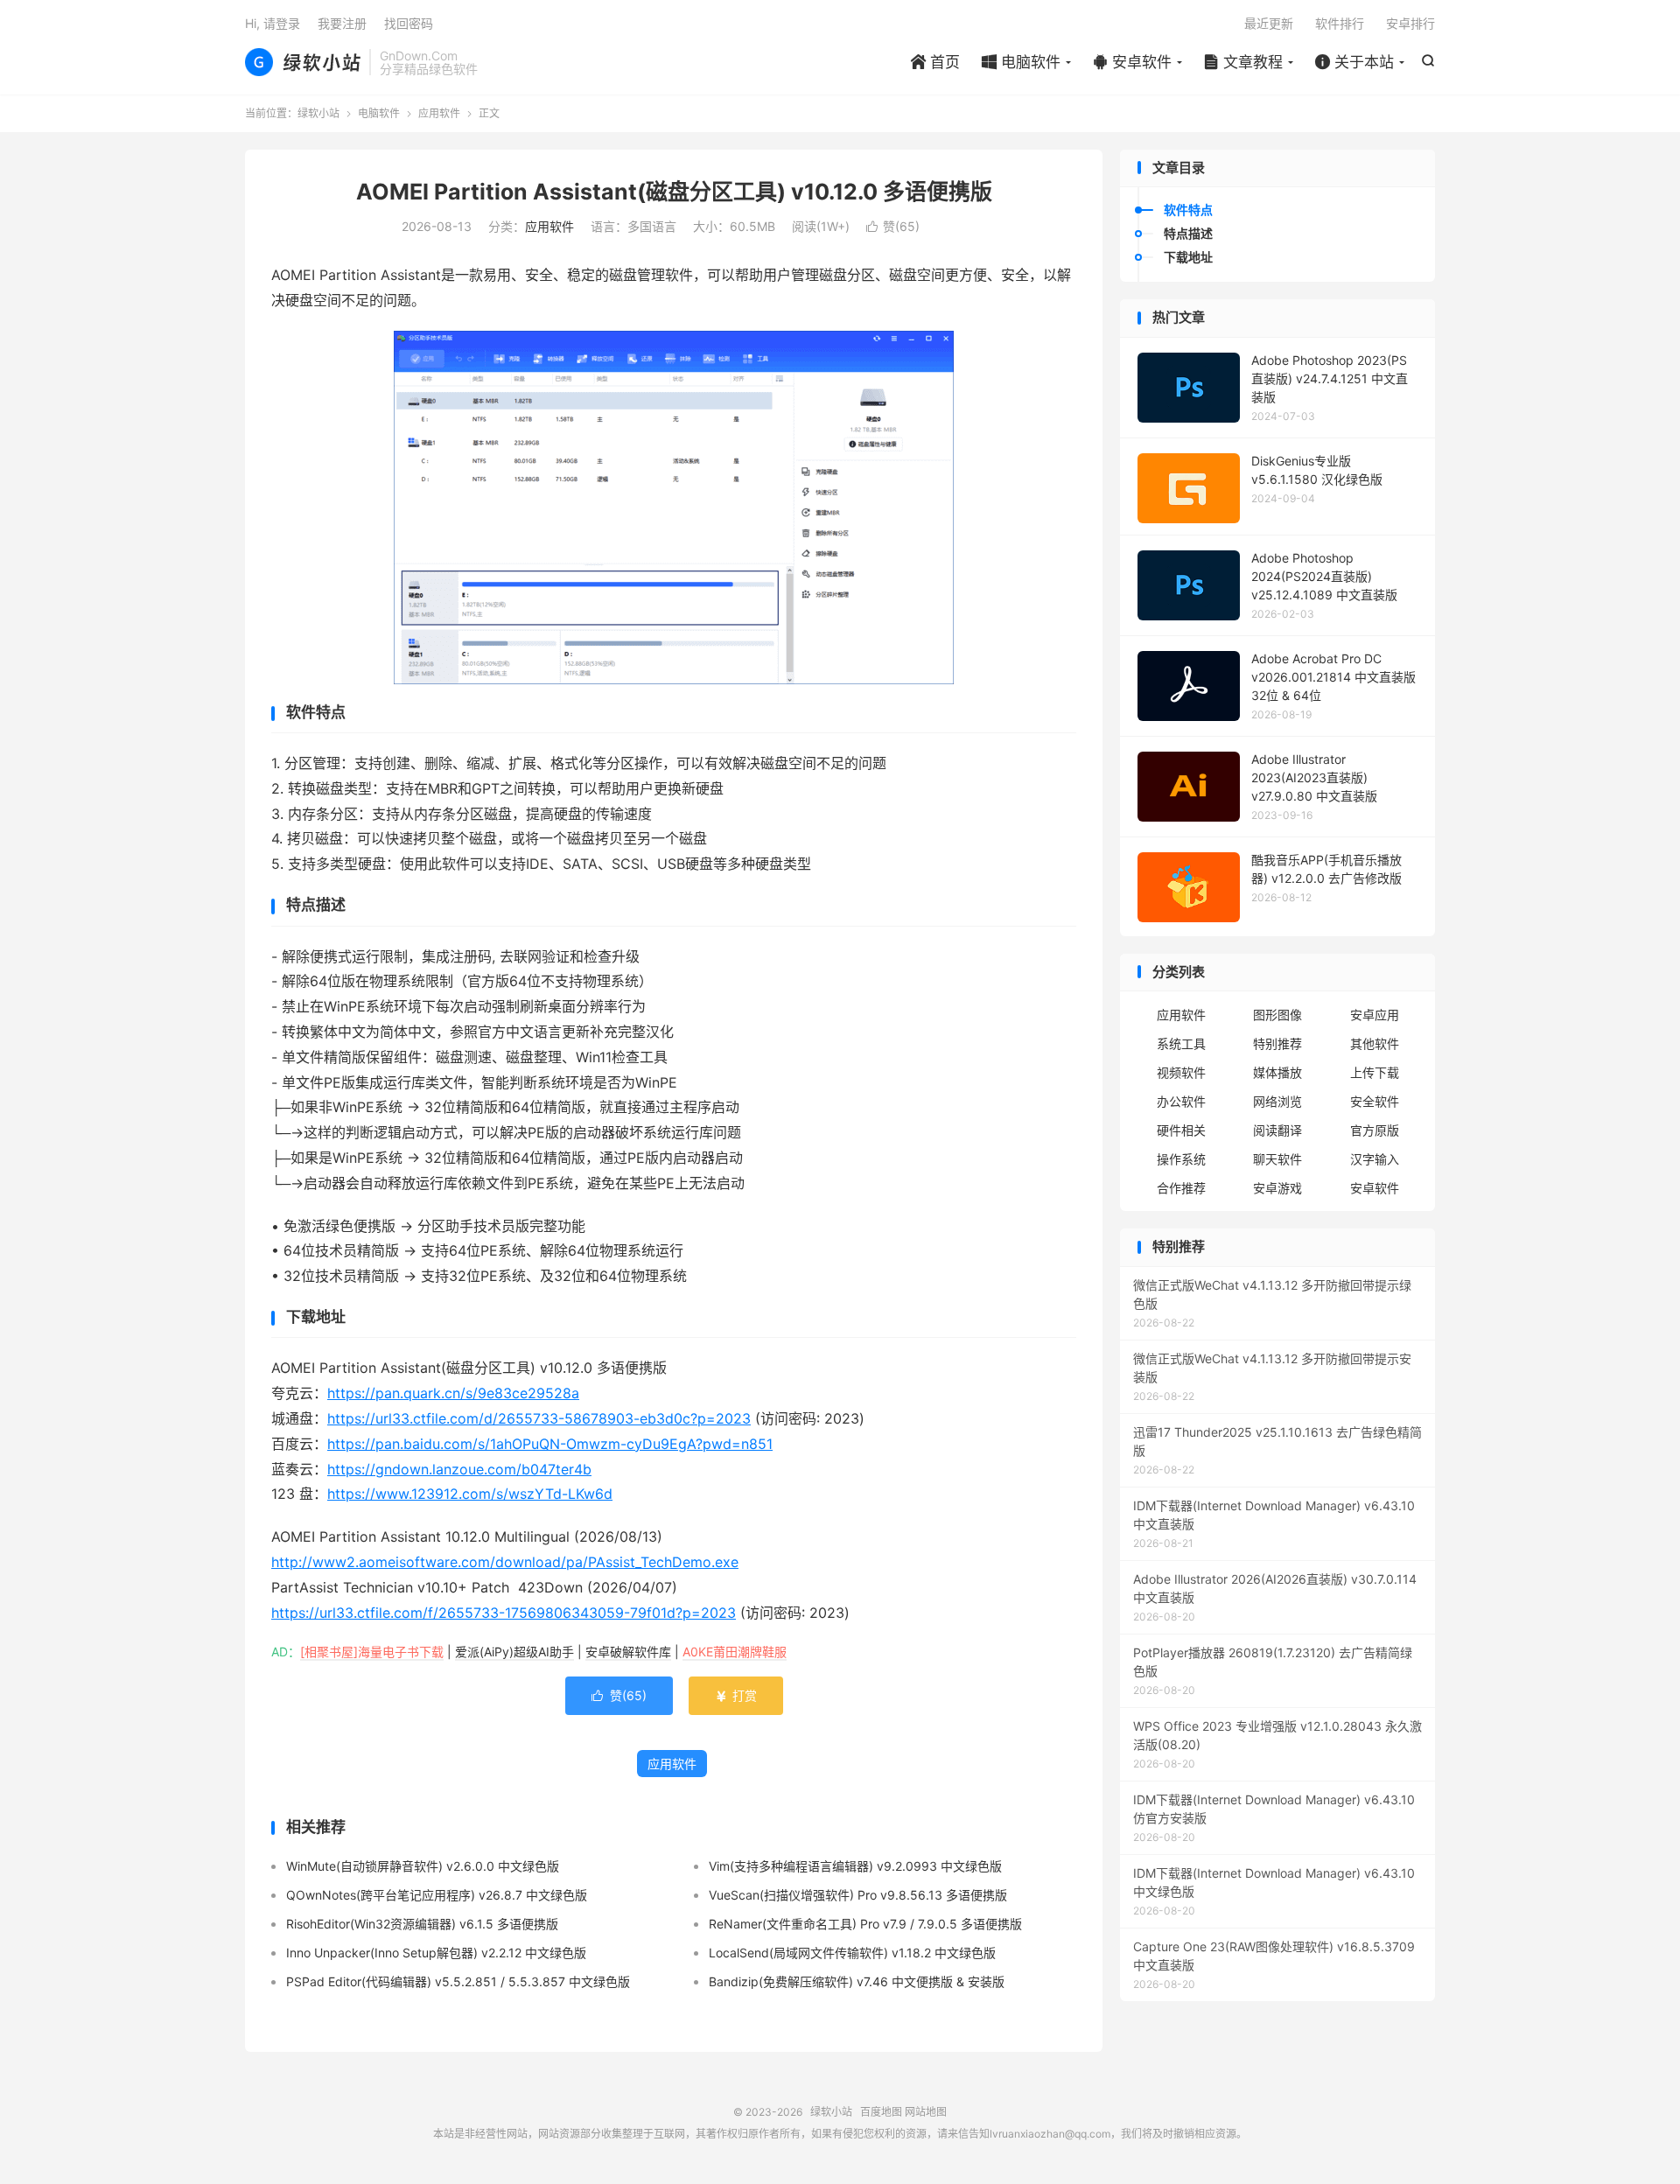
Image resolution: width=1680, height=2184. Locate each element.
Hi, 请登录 (273, 23)
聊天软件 (1277, 1159)
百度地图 (881, 2112)
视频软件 (1181, 1072)
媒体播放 (1277, 1072)
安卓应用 (1375, 1015)
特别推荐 (1277, 1043)
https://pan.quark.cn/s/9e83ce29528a (453, 1393)
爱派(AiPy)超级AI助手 (514, 1652)
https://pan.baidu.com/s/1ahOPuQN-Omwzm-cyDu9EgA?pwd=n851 (550, 1444)
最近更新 (1269, 23)
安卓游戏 (1277, 1188)
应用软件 (439, 113)
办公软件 (1181, 1101)
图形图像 (1277, 1015)
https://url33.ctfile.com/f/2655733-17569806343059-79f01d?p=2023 (504, 1613)
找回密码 (409, 23)
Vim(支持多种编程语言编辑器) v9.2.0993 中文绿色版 (855, 1866)
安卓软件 (1132, 62)
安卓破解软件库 (628, 1652)
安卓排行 (1410, 23)
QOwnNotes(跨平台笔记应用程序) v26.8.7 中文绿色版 (437, 1895)
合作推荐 (1181, 1188)
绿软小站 (303, 62)
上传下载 (1375, 1072)
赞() (893, 226)
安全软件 (1375, 1101)
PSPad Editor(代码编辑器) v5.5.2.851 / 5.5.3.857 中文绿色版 (458, 1981)
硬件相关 (1181, 1130)
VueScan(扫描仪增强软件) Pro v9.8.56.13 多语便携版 (858, 1895)
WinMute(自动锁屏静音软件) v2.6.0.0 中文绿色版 (423, 1866)
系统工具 (1181, 1043)
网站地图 (926, 2112)
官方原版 (1375, 1130)
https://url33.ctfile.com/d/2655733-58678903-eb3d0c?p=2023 (539, 1418)
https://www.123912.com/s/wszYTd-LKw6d (470, 1494)
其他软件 (1375, 1043)
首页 (935, 62)
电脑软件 (1021, 62)
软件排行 (1340, 23)
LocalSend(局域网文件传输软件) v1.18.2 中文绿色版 (852, 1953)
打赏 (736, 1695)
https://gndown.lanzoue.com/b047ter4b (459, 1469)
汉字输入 (1375, 1159)
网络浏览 (1277, 1101)
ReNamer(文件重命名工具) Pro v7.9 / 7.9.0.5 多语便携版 (865, 1924)
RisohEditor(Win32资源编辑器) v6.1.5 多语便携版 (422, 1924)
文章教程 (1243, 62)
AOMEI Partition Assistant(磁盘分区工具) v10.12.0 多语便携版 (674, 192)
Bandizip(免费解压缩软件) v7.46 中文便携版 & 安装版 (857, 1981)
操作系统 (1181, 1159)
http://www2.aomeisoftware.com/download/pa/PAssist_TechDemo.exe (505, 1562)
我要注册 (342, 23)
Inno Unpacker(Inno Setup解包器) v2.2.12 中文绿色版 (436, 1953)
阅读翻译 (1277, 1130)
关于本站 (1354, 62)
